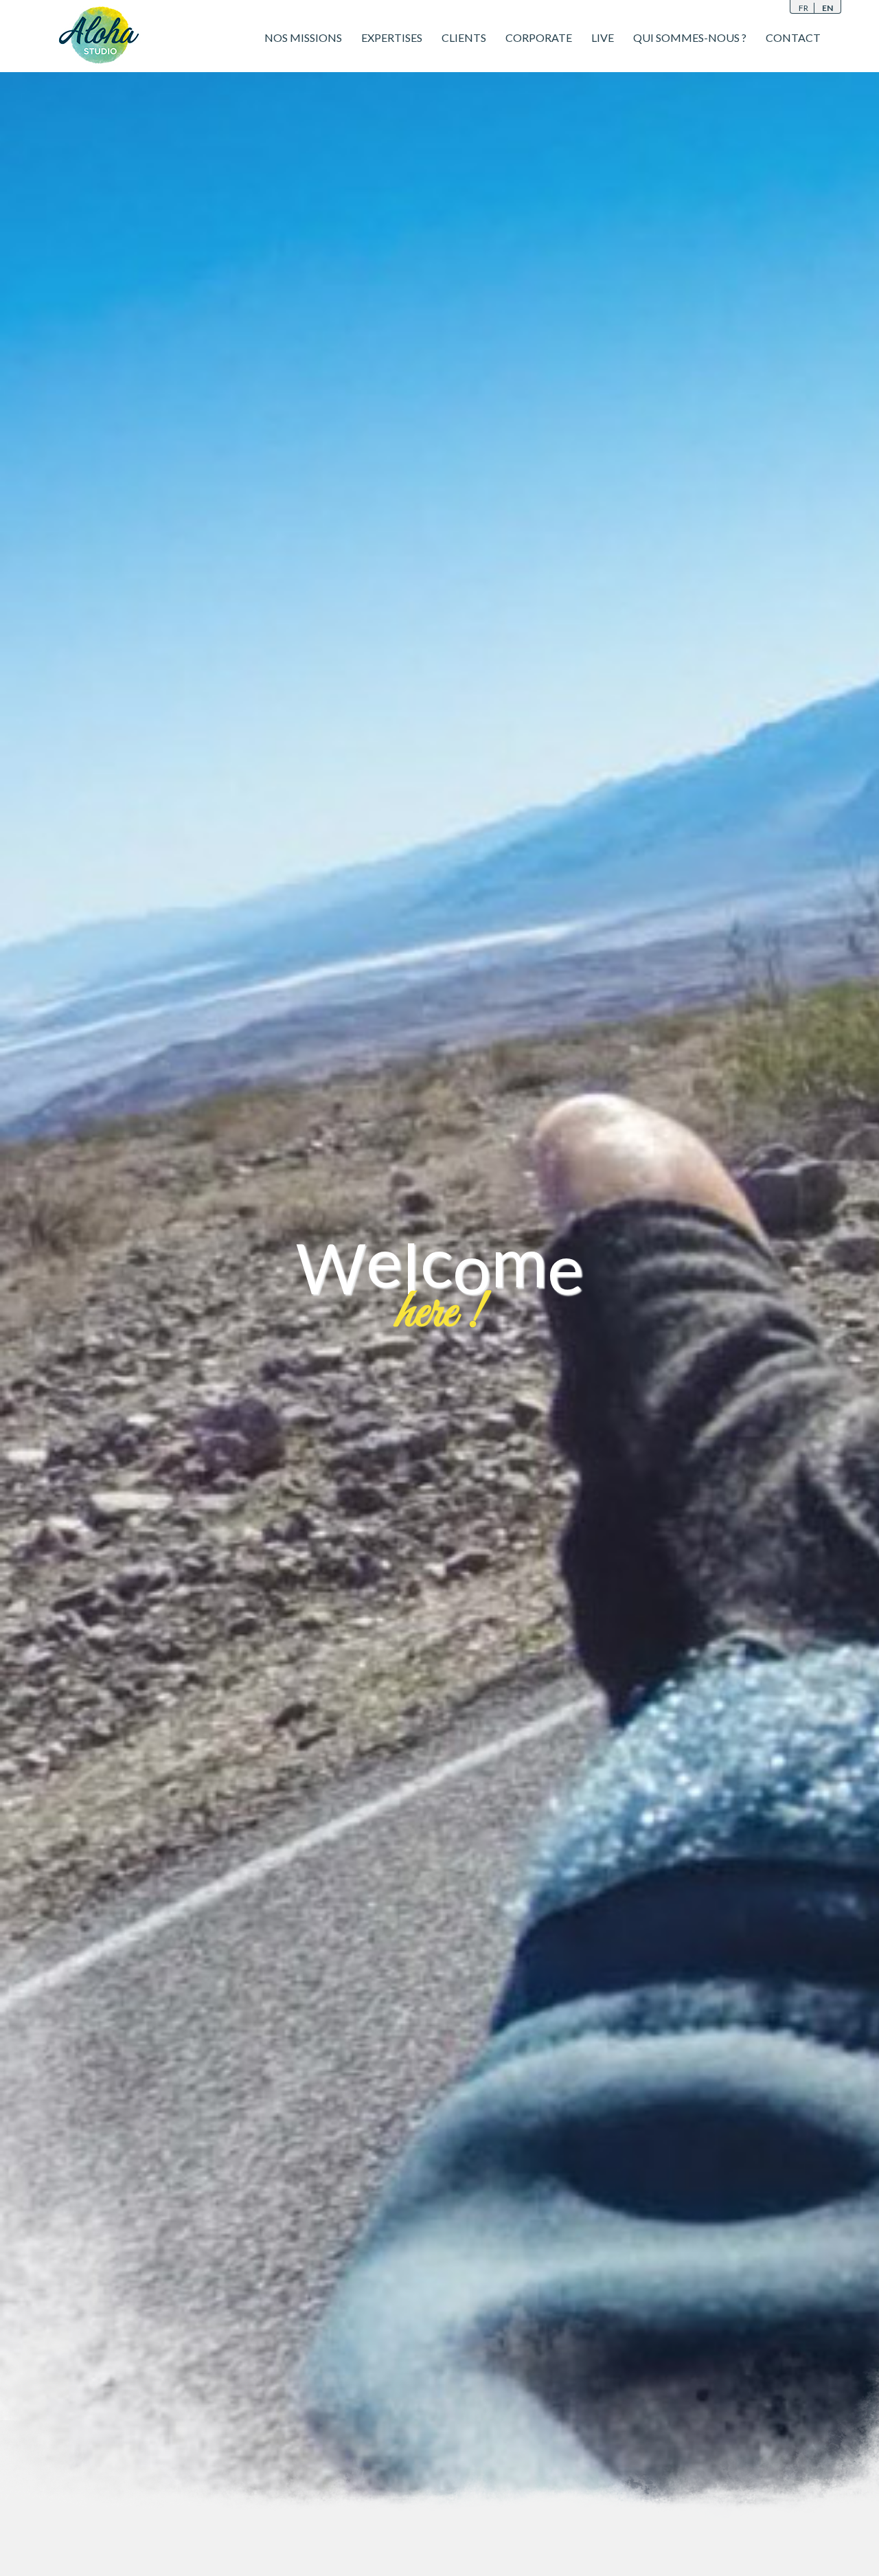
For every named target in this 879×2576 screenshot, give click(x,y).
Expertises (392, 37)
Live (603, 37)
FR (803, 8)
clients (464, 37)
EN (827, 8)
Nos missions (303, 37)
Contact (793, 37)
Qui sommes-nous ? (690, 37)
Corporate (539, 37)
